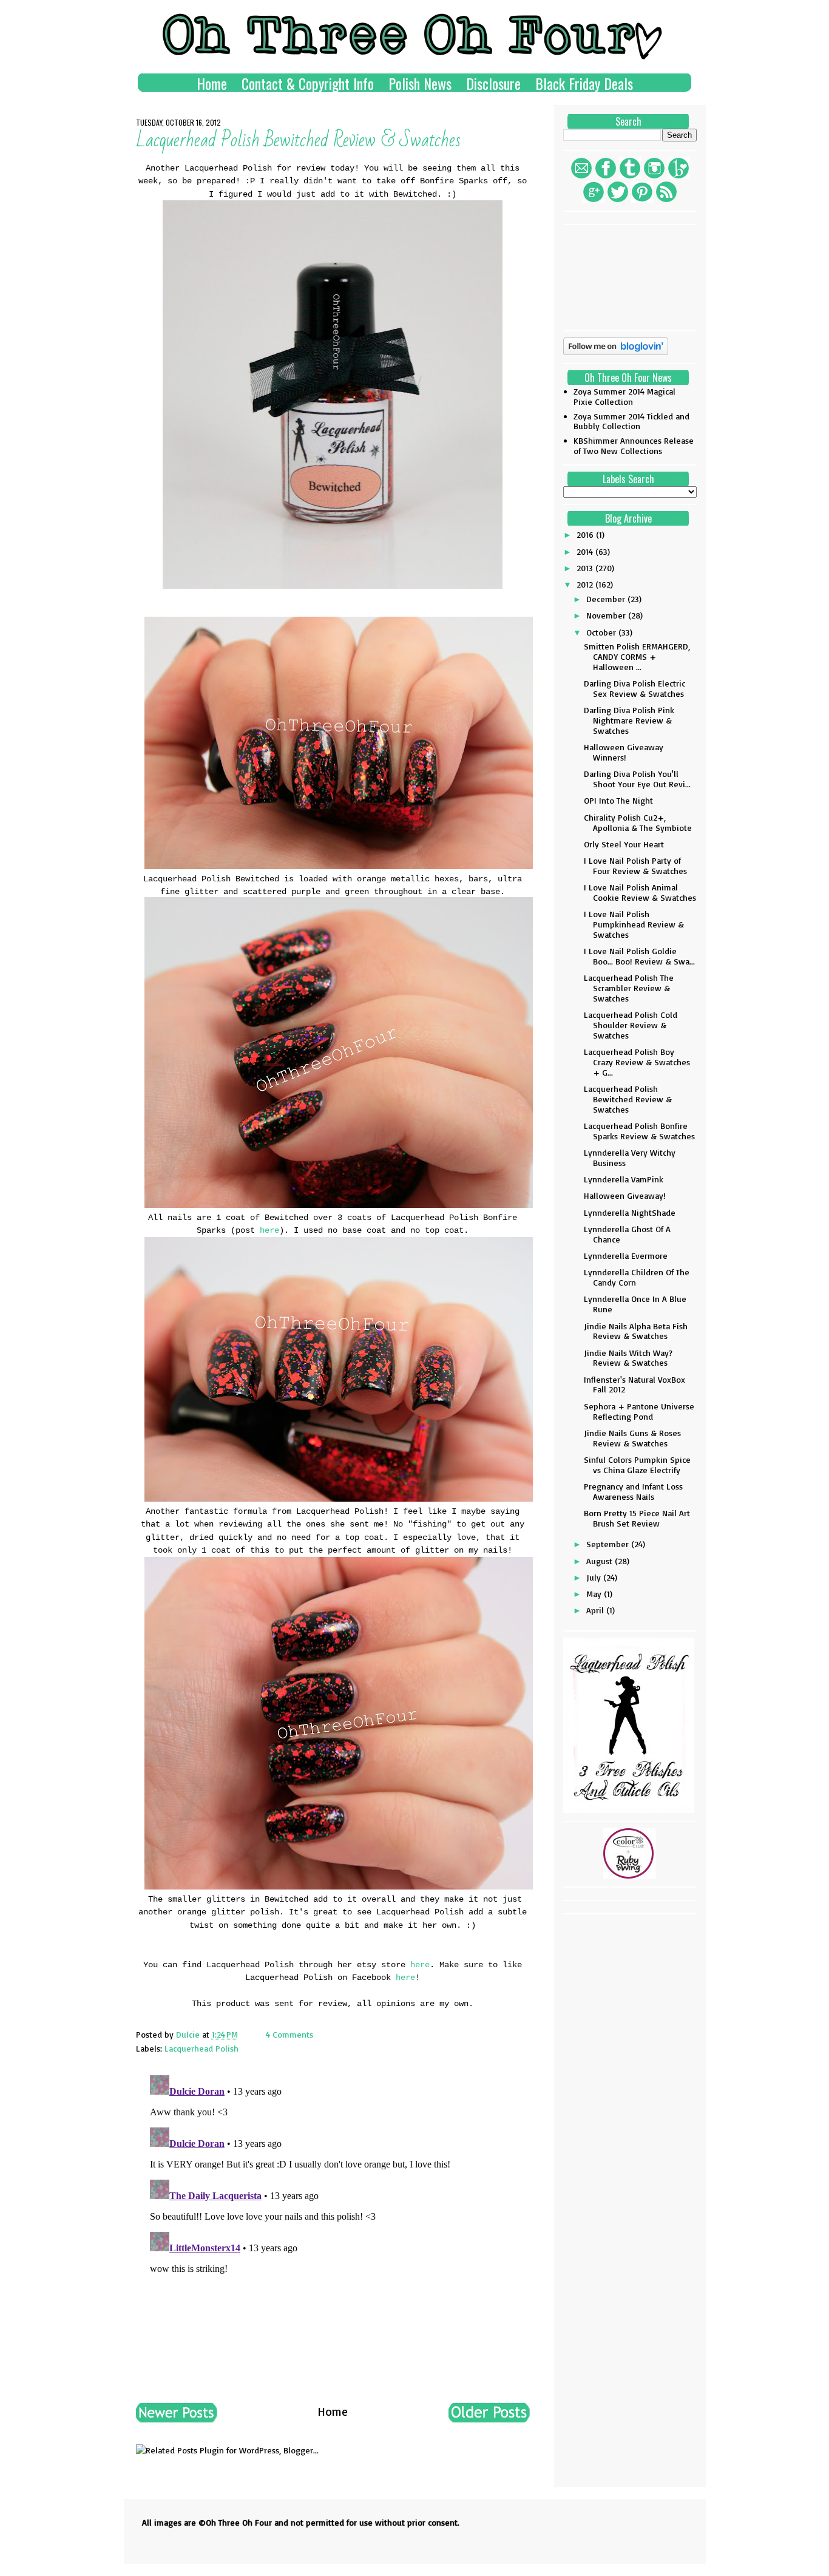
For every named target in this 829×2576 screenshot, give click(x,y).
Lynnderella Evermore (626, 1256)
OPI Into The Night (618, 800)
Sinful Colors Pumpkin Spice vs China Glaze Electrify (637, 1465)
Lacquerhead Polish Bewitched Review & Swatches (628, 1099)
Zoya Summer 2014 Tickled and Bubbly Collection (631, 421)
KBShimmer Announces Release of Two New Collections (634, 446)
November (607, 615)
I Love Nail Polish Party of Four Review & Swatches (635, 866)
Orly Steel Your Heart (624, 844)
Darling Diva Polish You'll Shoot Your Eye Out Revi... (637, 779)
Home (212, 83)
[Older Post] (489, 2418)
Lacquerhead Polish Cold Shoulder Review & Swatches (631, 1025)
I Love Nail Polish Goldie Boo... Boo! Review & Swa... (639, 956)
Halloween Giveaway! (625, 1195)
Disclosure (493, 83)
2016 (586, 534)
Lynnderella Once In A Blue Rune (635, 1304)
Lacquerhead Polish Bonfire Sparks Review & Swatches (639, 1131)
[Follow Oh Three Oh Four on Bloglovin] (616, 352)
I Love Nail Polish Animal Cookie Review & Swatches (640, 892)
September (609, 1544)
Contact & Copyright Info (308, 83)
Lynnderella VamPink (624, 1179)
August (601, 1561)
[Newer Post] (177, 2418)
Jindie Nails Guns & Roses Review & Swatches (632, 1438)
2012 (586, 584)
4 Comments (289, 2034)
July (595, 1577)
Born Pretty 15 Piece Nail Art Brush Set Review (637, 1518)
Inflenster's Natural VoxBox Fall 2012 (634, 1385)
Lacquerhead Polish (201, 2048)
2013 (586, 568)
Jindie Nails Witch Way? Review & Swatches (628, 1358)
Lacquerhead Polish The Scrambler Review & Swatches (629, 988)
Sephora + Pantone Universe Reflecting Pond (639, 1411)
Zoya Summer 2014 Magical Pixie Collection (624, 396)
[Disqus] (333, 2222)
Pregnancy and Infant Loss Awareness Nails (633, 1491)
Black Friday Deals (584, 83)
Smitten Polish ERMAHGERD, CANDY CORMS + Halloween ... (637, 656)
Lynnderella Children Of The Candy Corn (637, 1277)
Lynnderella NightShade (630, 1212)
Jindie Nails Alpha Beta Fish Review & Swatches (636, 1331)
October (602, 632)
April (596, 1610)
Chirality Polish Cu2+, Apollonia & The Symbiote (638, 822)
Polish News (420, 83)
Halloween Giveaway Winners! (624, 752)
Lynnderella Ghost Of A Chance (627, 1234)
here (269, 1230)
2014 (586, 551)
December (607, 599)
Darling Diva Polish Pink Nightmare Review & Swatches (629, 720)
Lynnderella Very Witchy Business (630, 1158)
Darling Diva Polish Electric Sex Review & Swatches (634, 688)
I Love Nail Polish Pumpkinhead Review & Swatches (634, 924)
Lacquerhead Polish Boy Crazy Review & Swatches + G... (637, 1062)
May (595, 1594)
